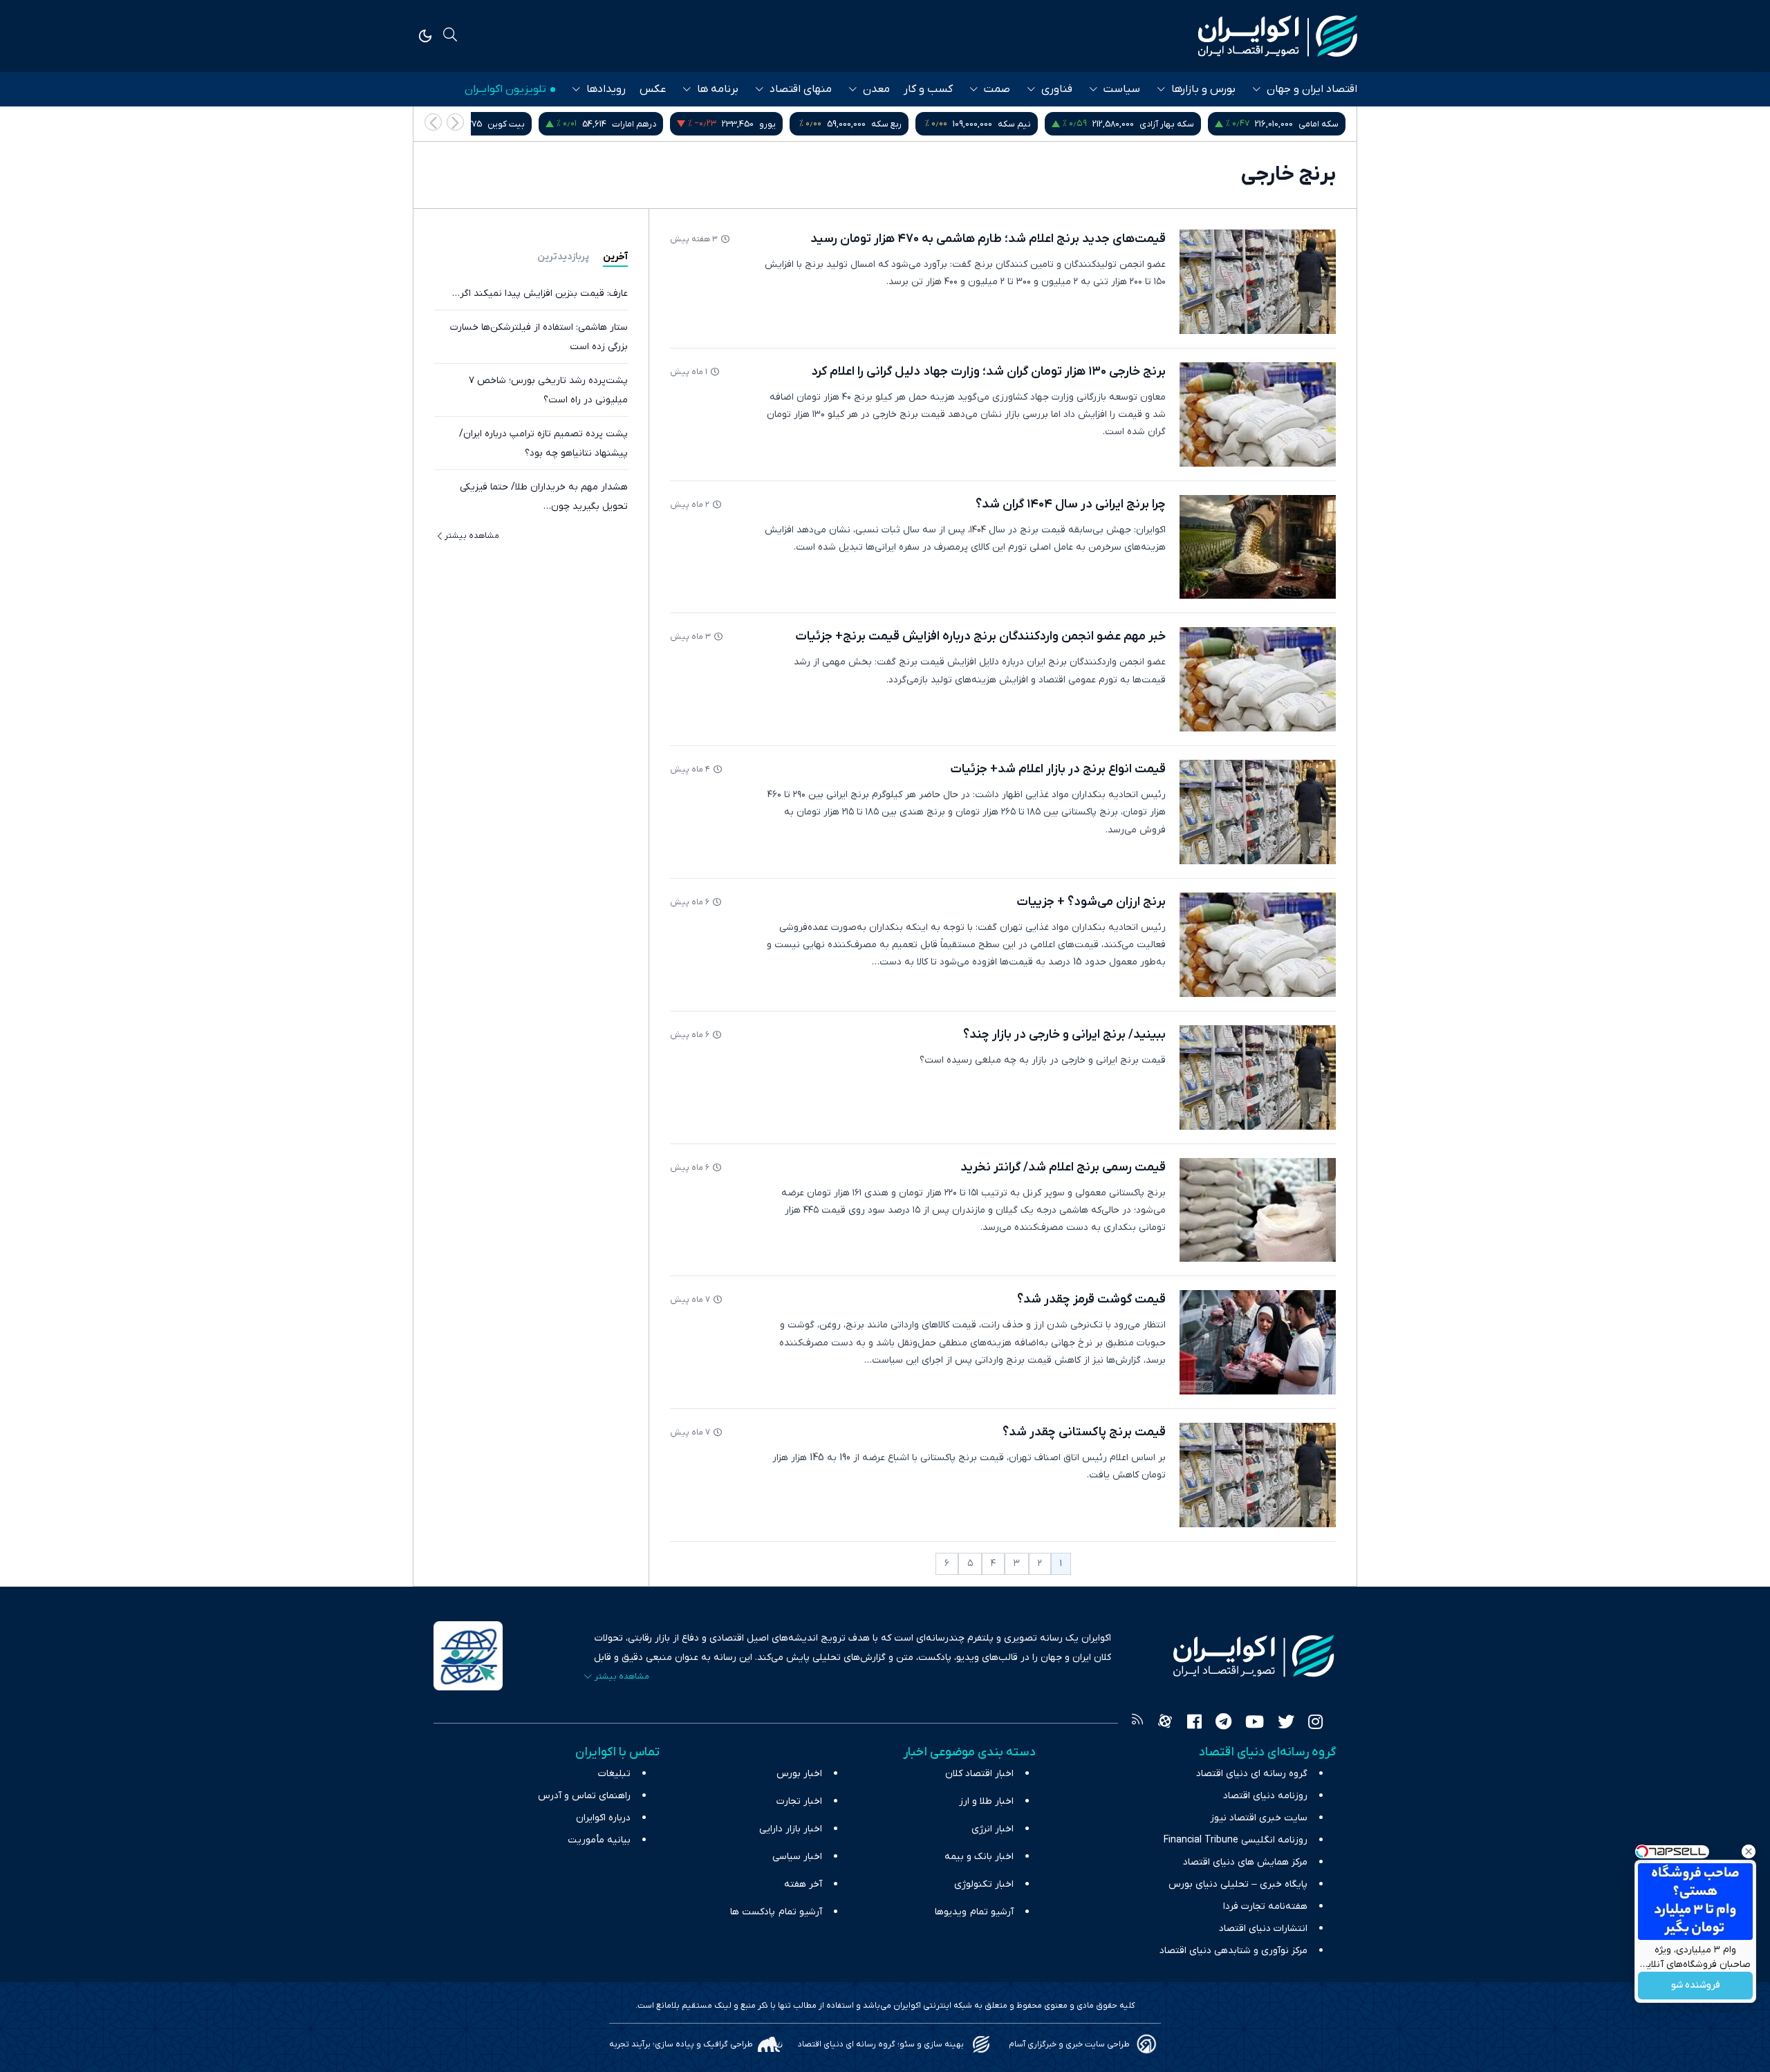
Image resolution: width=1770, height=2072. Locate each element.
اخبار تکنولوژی (984, 1884)
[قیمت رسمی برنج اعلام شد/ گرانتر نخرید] (1258, 1210)
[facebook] (1194, 1724)
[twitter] (1286, 1724)
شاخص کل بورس (503, 124)
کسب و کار (928, 89)
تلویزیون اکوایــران (505, 89)
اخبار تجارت (799, 1801)
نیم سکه (1159, 124)
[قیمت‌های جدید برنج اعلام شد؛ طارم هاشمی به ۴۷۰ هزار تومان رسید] (1258, 282)
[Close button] (1749, 1851)
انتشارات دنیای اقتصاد (1263, 1929)
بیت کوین (651, 124)
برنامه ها (718, 89)
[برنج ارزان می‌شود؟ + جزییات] (1258, 945)
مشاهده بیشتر (472, 536)
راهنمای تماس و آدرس (584, 1796)
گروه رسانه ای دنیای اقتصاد (1252, 1774)
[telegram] (1223, 1724)
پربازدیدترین (563, 257)
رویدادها (606, 89)
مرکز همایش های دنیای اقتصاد (1245, 1862)
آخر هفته (803, 1884)
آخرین (615, 257)
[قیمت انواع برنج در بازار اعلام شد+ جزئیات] (1258, 812)
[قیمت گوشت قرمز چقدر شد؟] (1258, 1342)
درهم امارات (779, 124)
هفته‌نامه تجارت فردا (1265, 1906)
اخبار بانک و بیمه (979, 1857)
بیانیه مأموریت (599, 1840)
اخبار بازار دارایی (791, 1829)
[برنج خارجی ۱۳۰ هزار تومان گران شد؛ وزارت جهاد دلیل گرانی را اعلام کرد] (1258, 414)
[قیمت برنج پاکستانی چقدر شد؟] (1258, 1475)
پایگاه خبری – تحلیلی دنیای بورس (1238, 1884)
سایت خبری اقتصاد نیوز (1259, 1818)
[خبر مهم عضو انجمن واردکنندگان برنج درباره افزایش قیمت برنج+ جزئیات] (1258, 679)
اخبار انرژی (993, 1829)
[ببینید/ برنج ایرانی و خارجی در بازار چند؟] (1258, 1077)
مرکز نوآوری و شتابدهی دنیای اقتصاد (1233, 1951)
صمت (997, 89)
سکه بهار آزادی (1311, 124)
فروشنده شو (1696, 1986)
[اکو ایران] (1278, 36)
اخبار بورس (799, 1774)
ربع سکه (1031, 124)
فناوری (1057, 89)
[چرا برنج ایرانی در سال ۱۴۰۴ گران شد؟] (1258, 547)
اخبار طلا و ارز (986, 1801)
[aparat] (1165, 1724)
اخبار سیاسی (797, 1857)
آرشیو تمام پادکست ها (776, 1912)
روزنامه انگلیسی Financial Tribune (1236, 1840)
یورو (912, 124)
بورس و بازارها (1203, 89)
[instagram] (1315, 1724)
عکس (653, 89)
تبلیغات (614, 1774)
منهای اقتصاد (801, 89)
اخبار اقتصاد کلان (979, 1774)
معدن (876, 89)
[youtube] (1255, 1724)
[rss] (1137, 1724)
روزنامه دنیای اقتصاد (1265, 1796)
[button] (433, 122)
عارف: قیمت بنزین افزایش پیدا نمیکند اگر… (540, 293)
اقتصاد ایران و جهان (1312, 89)
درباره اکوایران (603, 1818)
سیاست (1122, 89)
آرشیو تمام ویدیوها (974, 1912)
